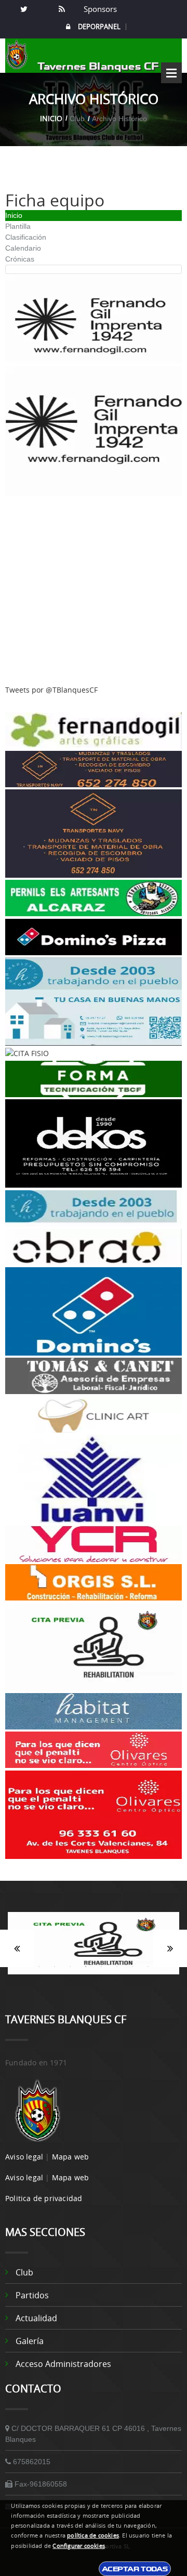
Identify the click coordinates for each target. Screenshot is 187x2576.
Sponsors (99, 9)
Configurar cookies (79, 2546)
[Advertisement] (94, 591)
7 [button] (101, 1967)
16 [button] (117, 1980)
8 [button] (117, 1967)
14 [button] (86, 1980)
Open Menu (171, 73)
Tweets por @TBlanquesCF (51, 690)
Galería (30, 2341)
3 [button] (39, 1967)
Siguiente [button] (170, 1948)
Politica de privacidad (44, 2198)
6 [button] (86, 1967)
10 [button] (148, 1967)
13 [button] (70, 1980)
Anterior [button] (17, 1948)
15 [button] (101, 1980)
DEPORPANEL (99, 27)
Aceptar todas (135, 2569)
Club (24, 2272)
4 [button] (55, 1967)
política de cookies (93, 2535)
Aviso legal (24, 2157)
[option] (94, 1948)
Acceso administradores (63, 2364)
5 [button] (70, 1967)
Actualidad (36, 2318)
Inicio (51, 118)
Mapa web (71, 2157)
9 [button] (132, 1967)
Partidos (32, 2295)
